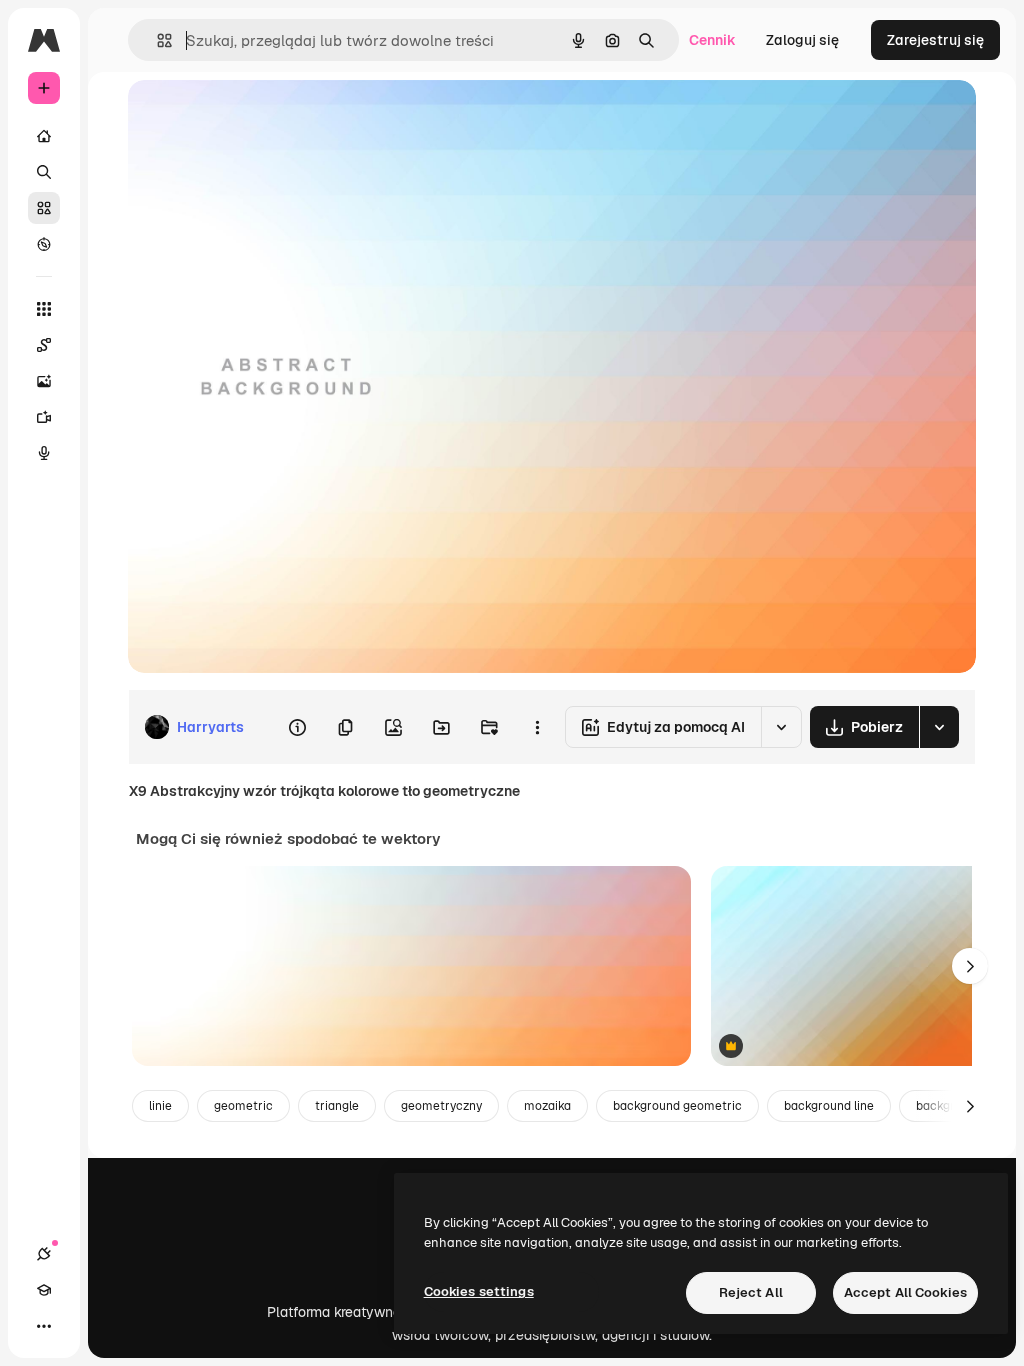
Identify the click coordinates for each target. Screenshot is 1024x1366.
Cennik (712, 40)
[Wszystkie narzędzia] (44, 309)
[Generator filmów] (44, 417)
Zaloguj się (802, 40)
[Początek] (44, 136)
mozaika (547, 1106)
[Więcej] (44, 1326)
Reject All (751, 1292)
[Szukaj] (44, 172)
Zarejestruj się (935, 40)
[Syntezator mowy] (44, 453)
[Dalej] (970, 966)
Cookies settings (479, 1291)
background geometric (677, 1106)
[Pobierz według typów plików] (939, 727)
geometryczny (441, 1106)
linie (160, 1106)
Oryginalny (266, 117)
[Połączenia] (44, 1254)
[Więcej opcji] (537, 727)
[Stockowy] (44, 208)
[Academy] (44, 1290)
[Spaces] (44, 345)
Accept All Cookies (905, 1292)
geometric (243, 1106)
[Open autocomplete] (156, 40)
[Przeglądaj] (44, 244)
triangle (337, 1106)
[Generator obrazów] (44, 381)
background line (829, 1106)
